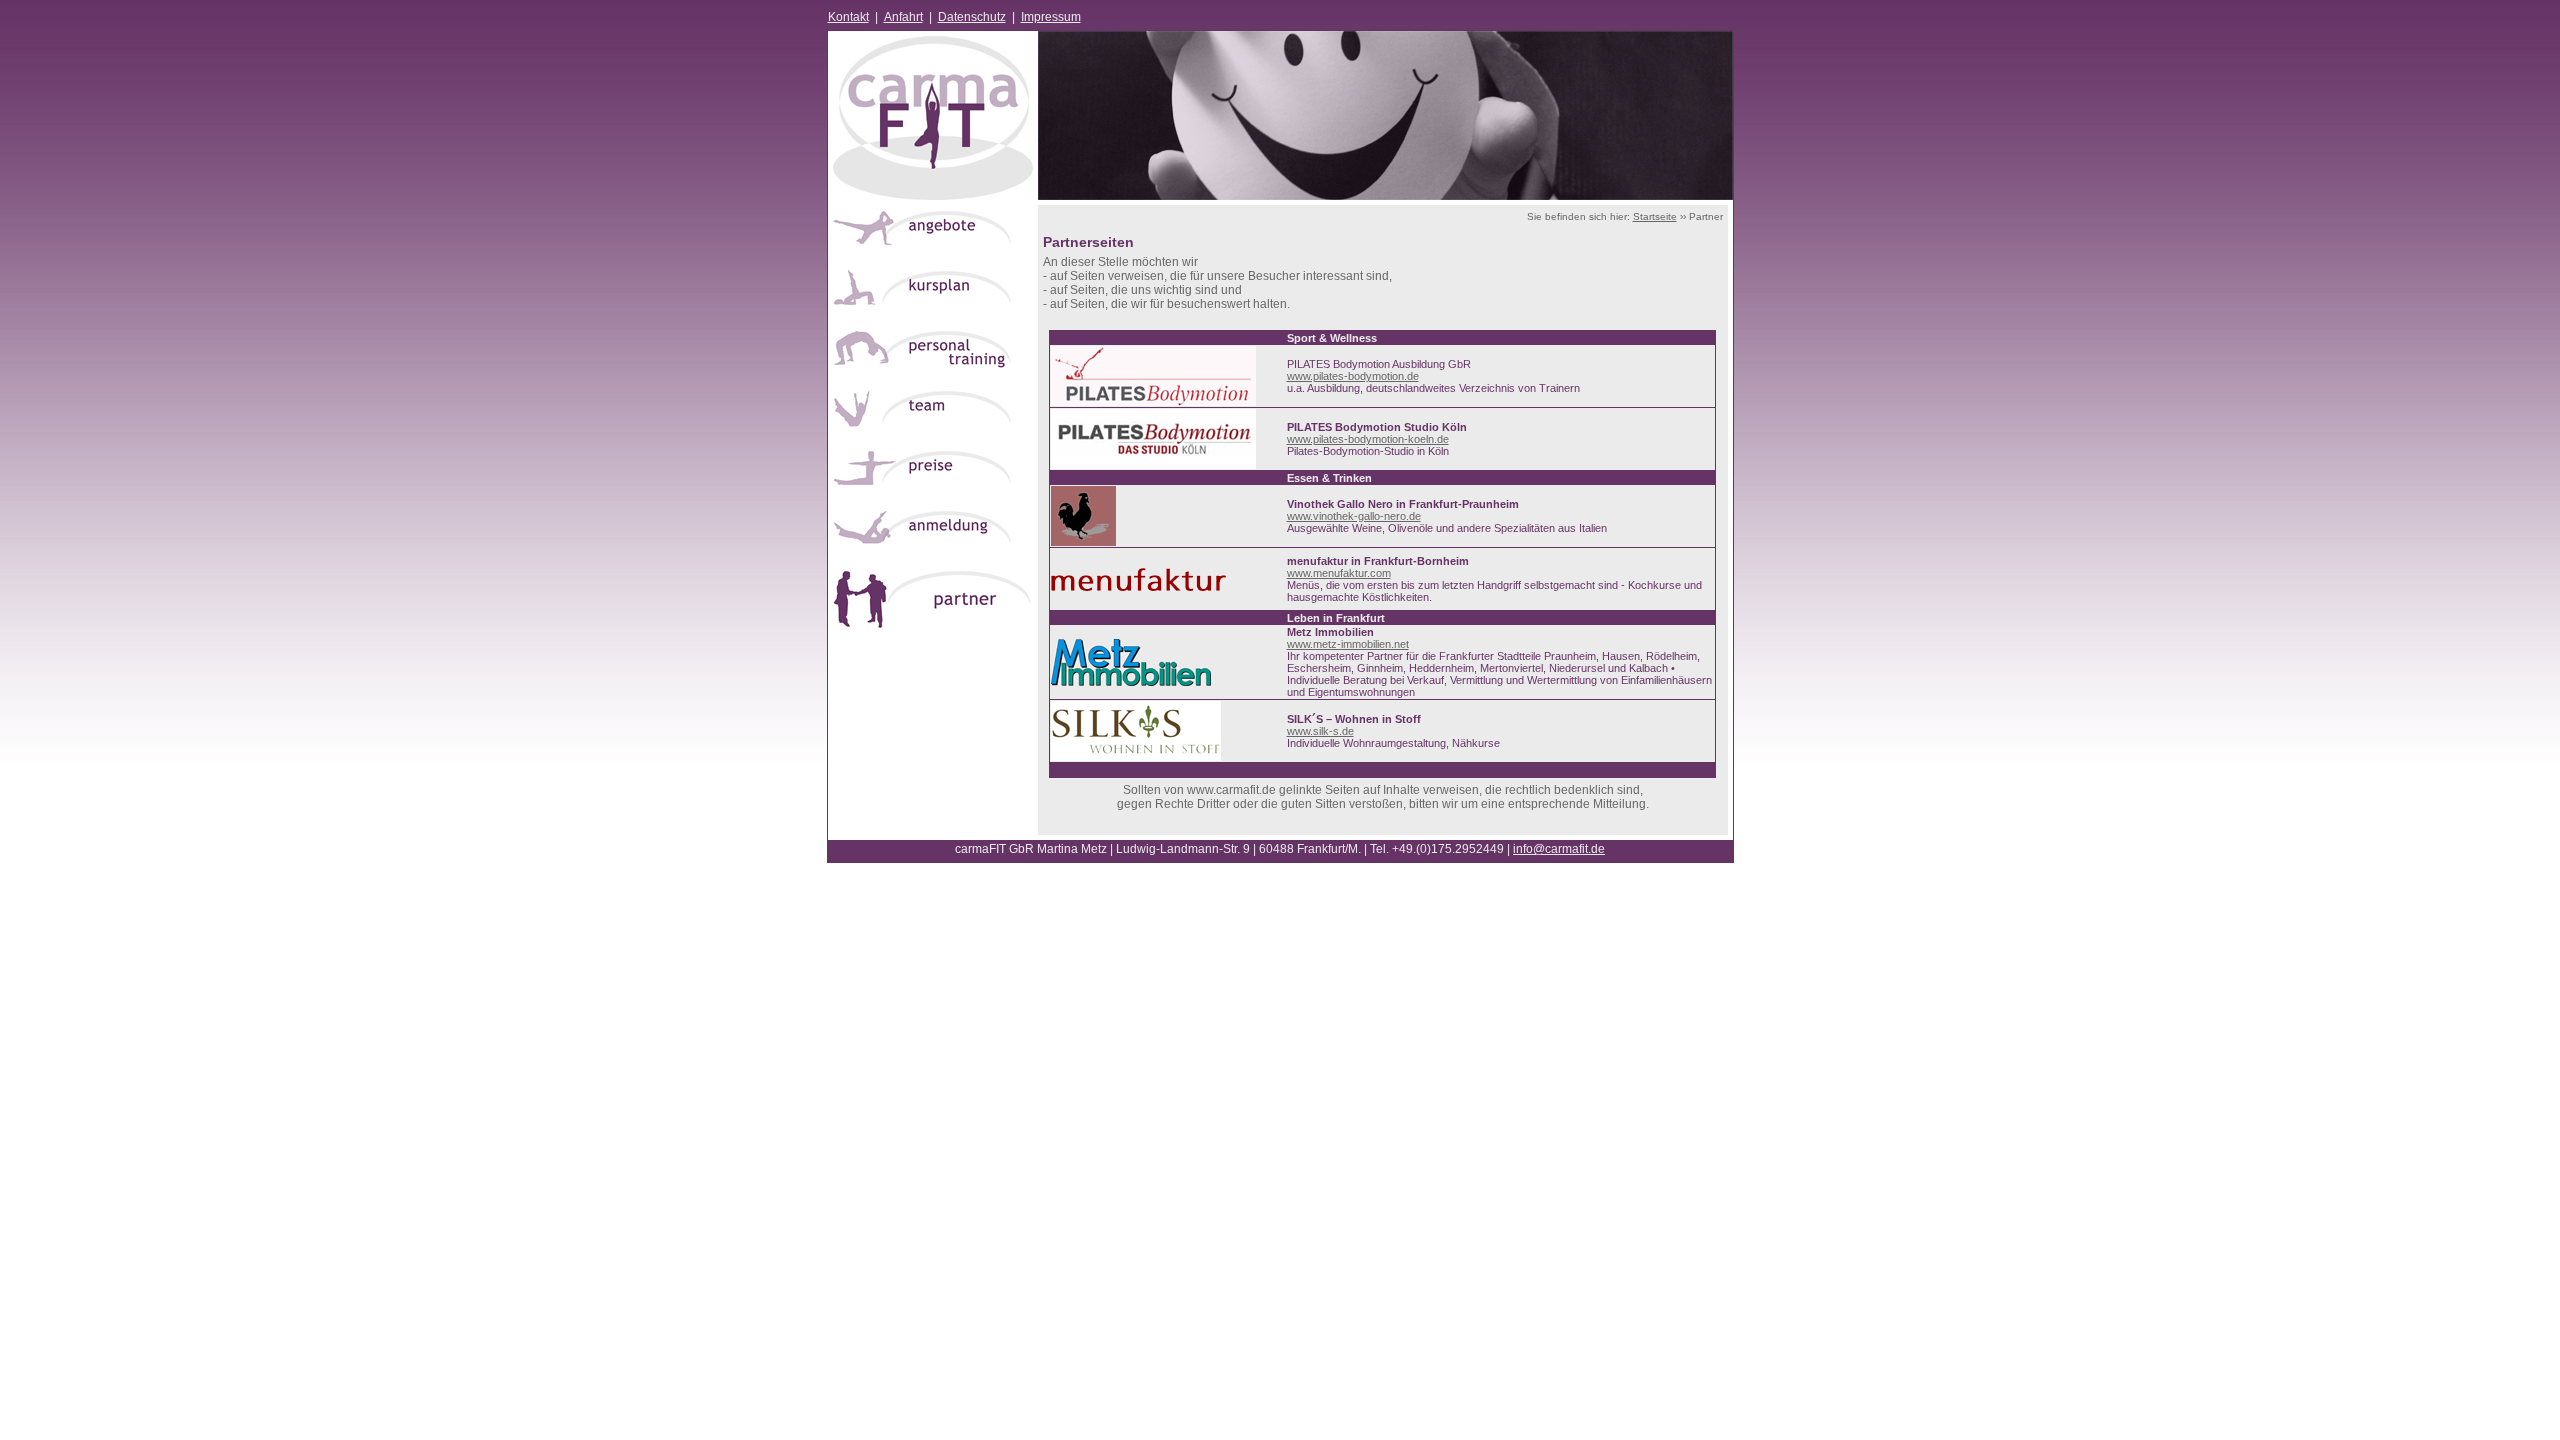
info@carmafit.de (1559, 849)
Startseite (1655, 216)
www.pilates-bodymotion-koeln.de (1368, 439)
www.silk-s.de (1320, 731)
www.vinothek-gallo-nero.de (1354, 516)
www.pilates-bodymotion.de (1353, 376)
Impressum (1051, 17)
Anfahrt (903, 17)
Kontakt (848, 17)
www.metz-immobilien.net (1348, 644)
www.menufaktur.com (1339, 573)
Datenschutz (972, 17)
